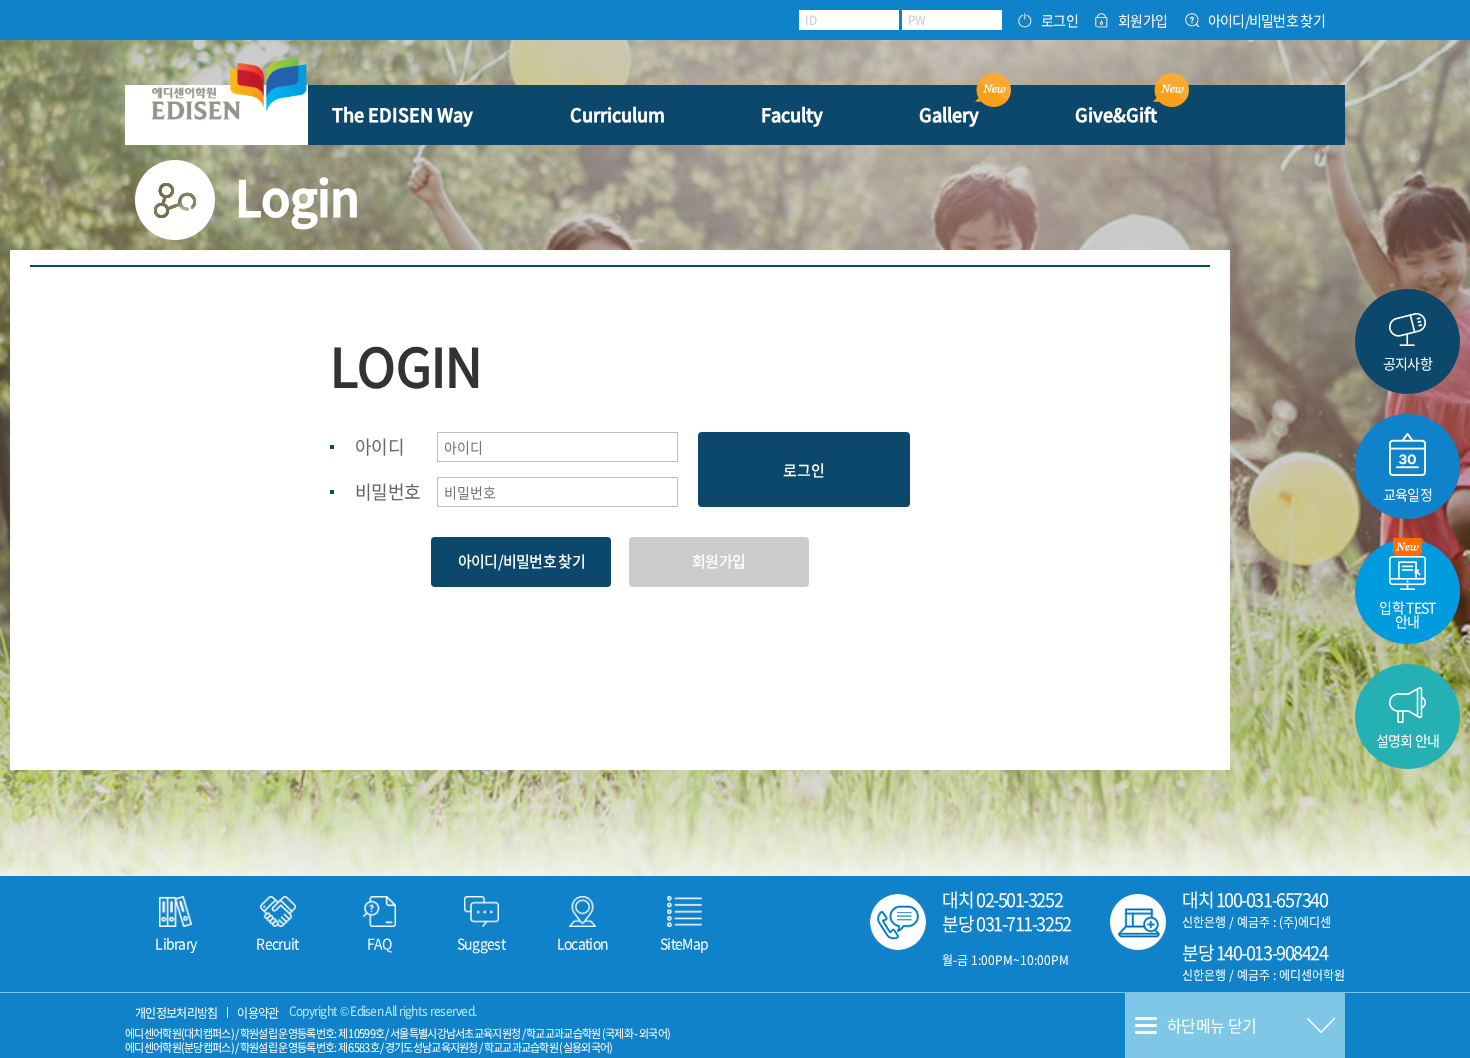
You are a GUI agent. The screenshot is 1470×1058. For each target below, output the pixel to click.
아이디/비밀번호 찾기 (1266, 20)
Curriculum (617, 114)
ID (810, 20)
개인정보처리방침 (176, 1013)
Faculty (792, 114)
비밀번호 (387, 491)
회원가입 (1142, 20)
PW (917, 20)
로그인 (1059, 20)
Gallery (949, 114)
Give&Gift (1116, 114)
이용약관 (257, 1013)
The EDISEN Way (402, 114)
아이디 (379, 446)
